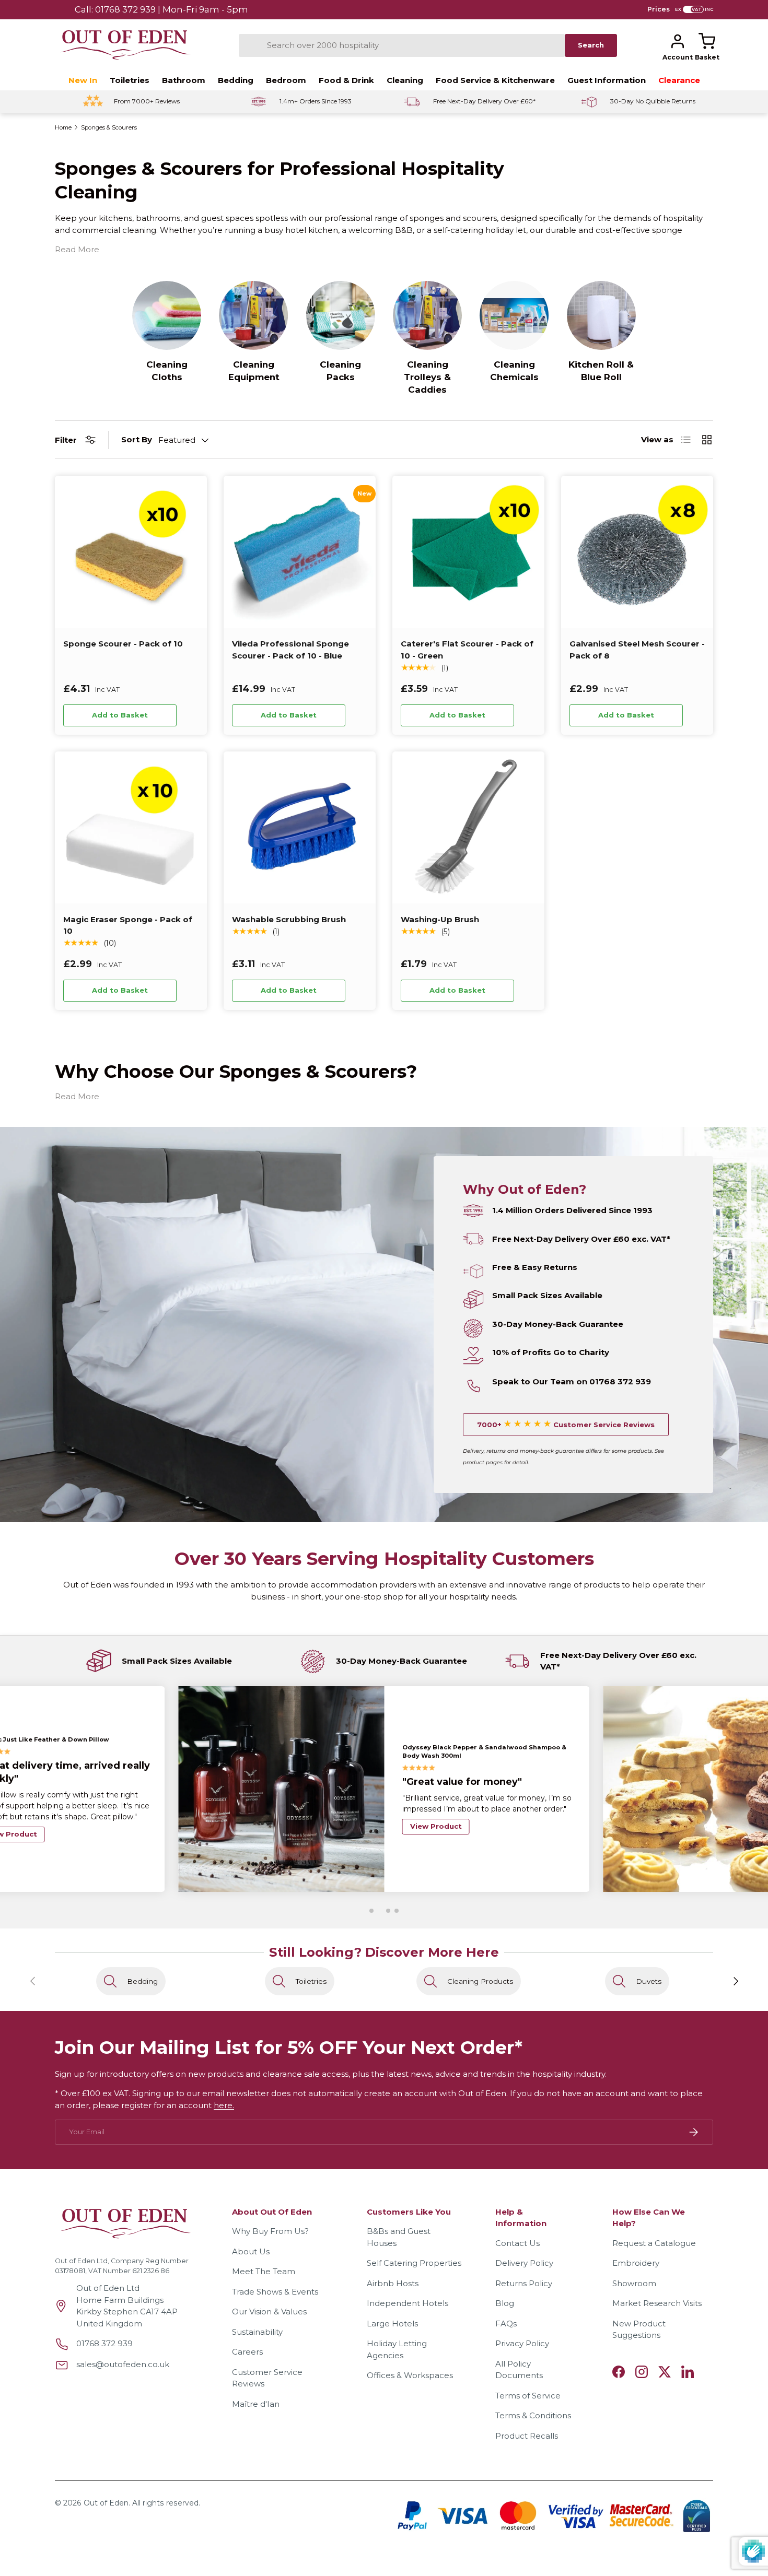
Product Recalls (527, 2436)
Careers (247, 2352)
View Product (436, 1850)
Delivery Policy (524, 2263)
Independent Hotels (408, 2303)
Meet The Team (264, 2271)
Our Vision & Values (269, 2312)
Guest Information (607, 80)
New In (83, 80)
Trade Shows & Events (275, 2292)
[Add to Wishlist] (191, 715)
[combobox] (402, 45)
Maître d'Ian (256, 2404)
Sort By (137, 439)
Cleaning (405, 80)
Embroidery (636, 2263)
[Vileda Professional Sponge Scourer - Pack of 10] (300, 552)
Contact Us (517, 2243)
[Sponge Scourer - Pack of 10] (131, 552)
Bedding (236, 80)
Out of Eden (106, 2503)
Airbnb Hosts (393, 2283)
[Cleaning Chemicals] (514, 315)
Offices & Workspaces (410, 2375)
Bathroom (184, 80)
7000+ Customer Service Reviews (566, 1425)
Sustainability (257, 2332)
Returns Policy (524, 2283)
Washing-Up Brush (440, 919)
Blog (505, 2303)
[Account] (678, 41)
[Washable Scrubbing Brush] (300, 827)
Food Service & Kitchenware (495, 80)
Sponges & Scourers (109, 128)
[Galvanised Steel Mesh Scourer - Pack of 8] (637, 552)
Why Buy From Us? (270, 2231)
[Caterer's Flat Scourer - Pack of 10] (468, 552)
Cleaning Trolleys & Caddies (427, 377)
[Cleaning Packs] (341, 315)
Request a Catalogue (654, 2243)
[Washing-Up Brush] (468, 827)
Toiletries (130, 80)
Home (63, 128)
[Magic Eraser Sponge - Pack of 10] (131, 827)
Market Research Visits (657, 2303)
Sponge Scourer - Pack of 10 (123, 644)
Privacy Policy (522, 2343)
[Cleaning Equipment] (253, 315)
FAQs (506, 2324)
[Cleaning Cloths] (167, 315)
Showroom (634, 2283)
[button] (707, 41)
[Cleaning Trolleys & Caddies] (427, 315)
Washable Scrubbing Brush (289, 919)
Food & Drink (346, 80)
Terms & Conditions (533, 2415)
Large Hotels (392, 2324)
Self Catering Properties (414, 2263)
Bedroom (286, 80)
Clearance (679, 80)
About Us (251, 2251)
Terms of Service (528, 2396)
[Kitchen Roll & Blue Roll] (601, 315)
